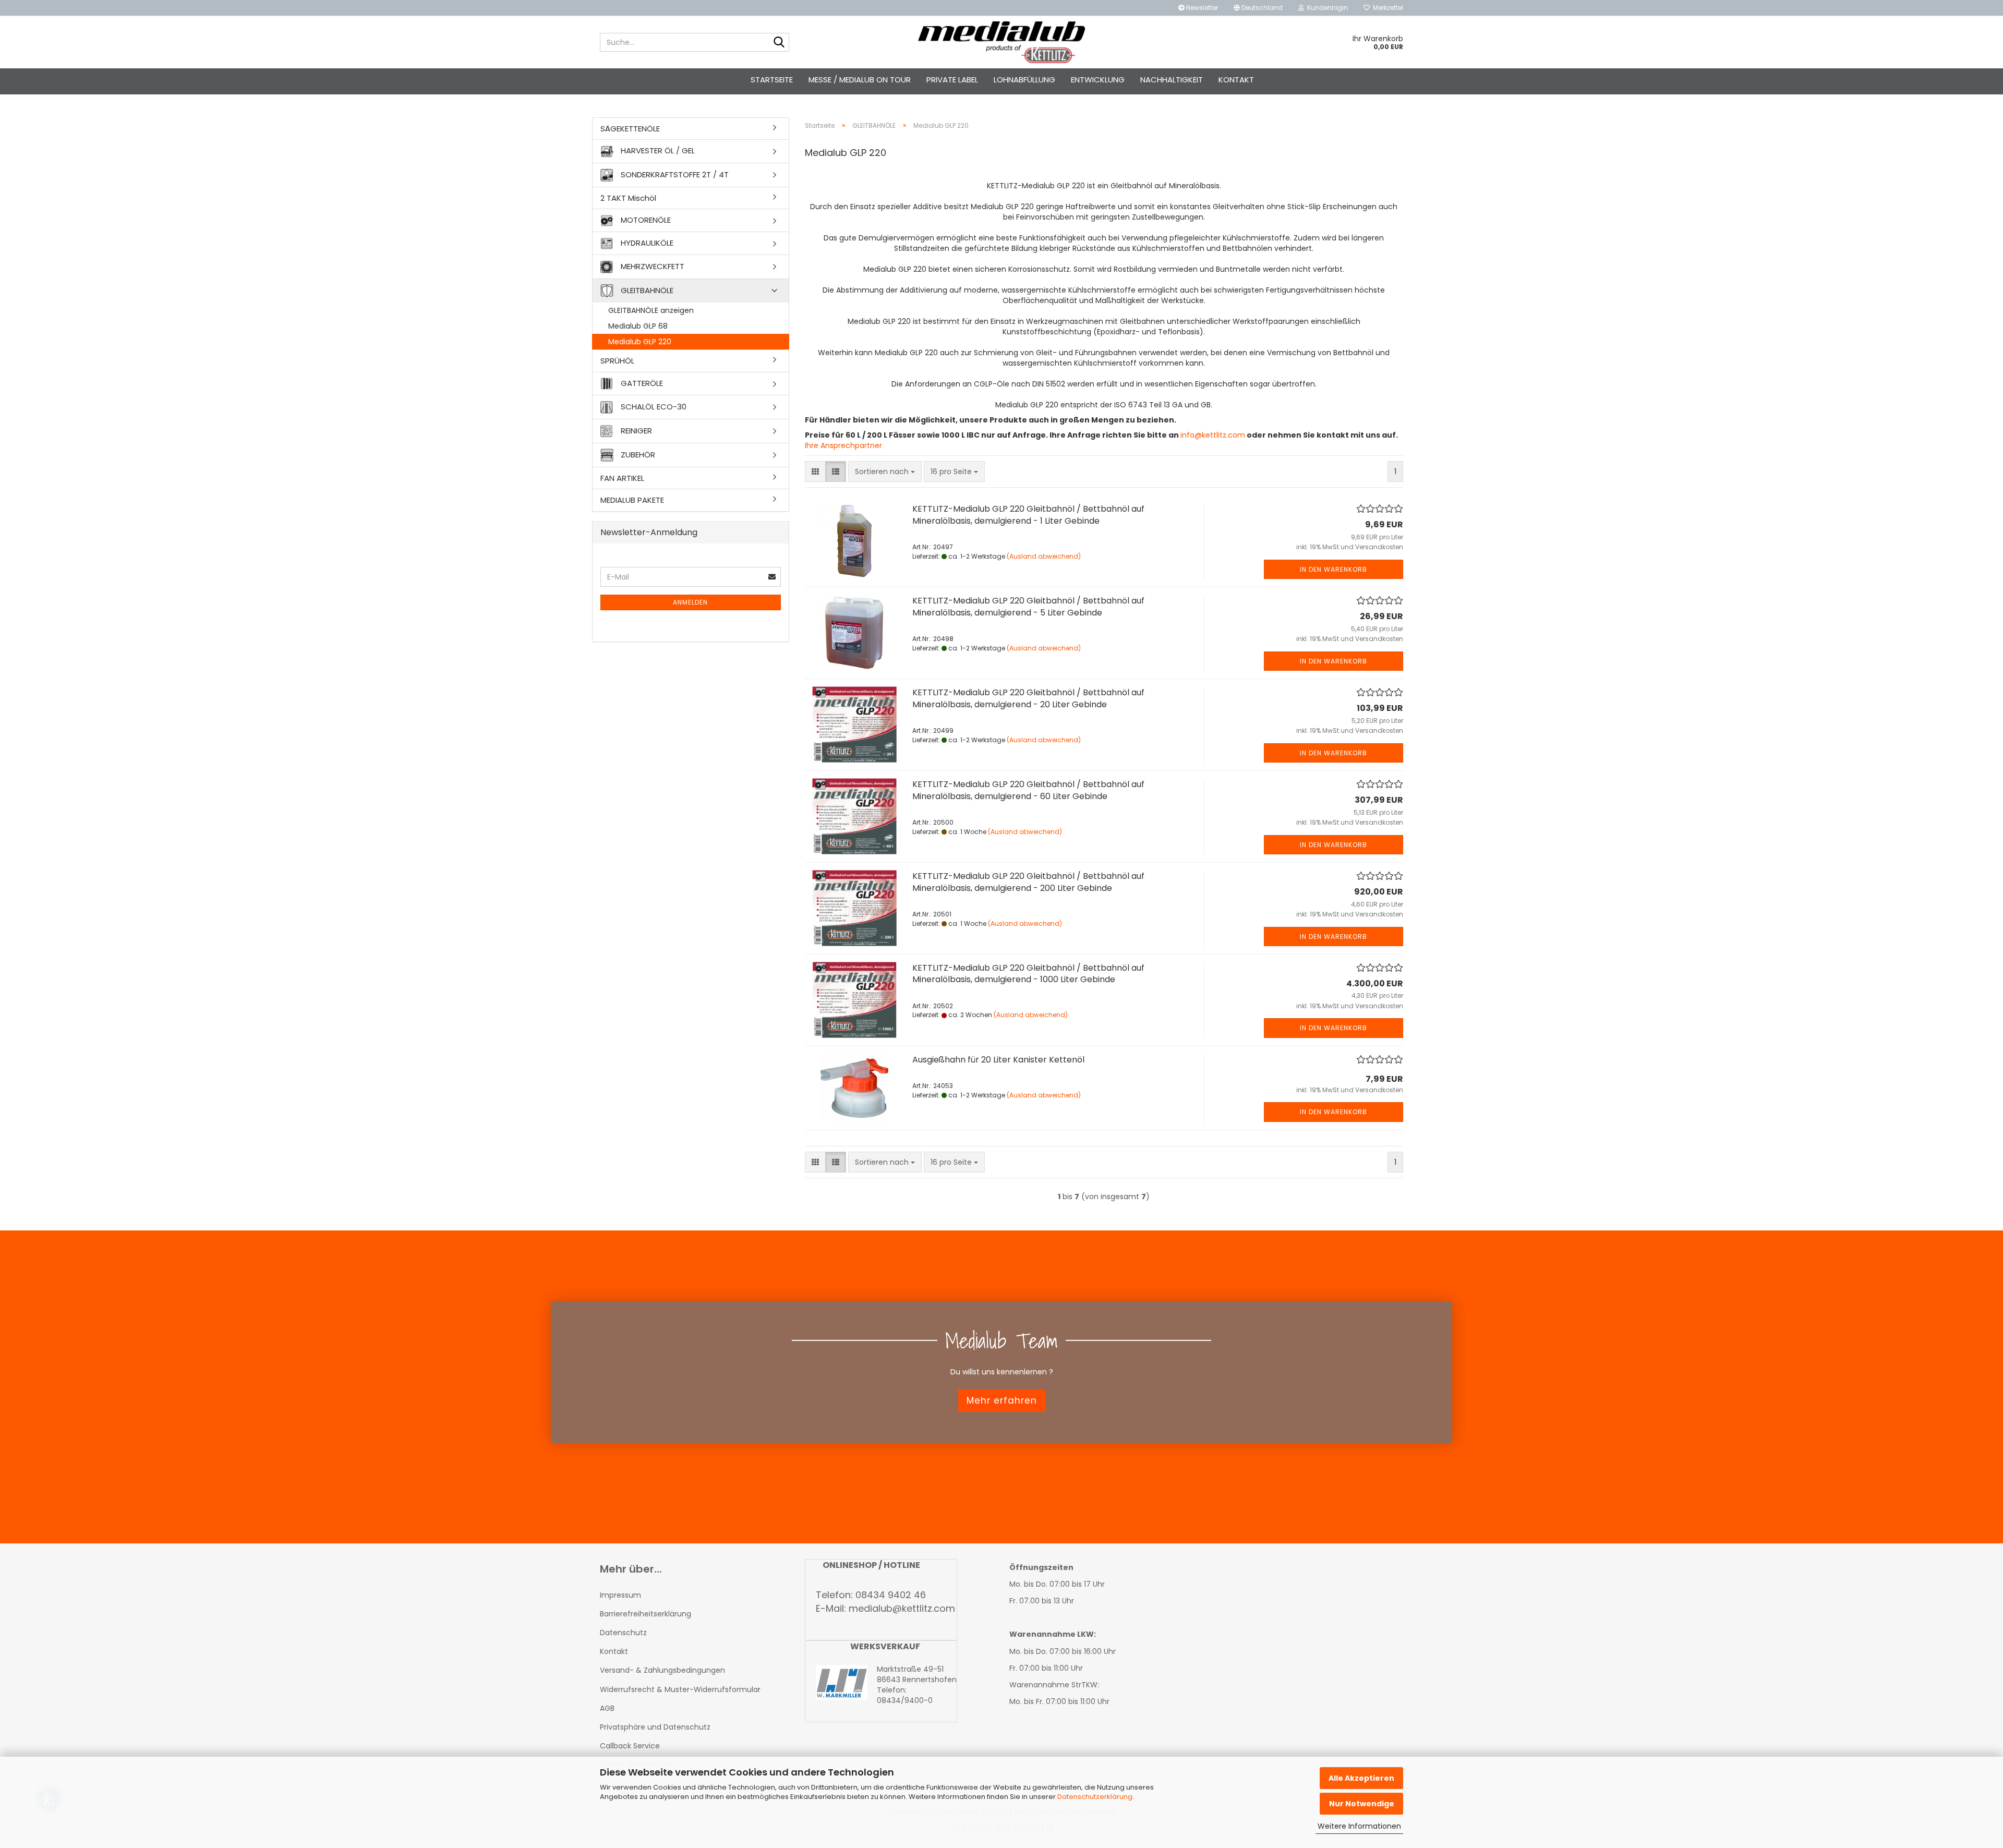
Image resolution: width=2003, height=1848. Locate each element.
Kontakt (1236, 80)
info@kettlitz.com (1213, 435)
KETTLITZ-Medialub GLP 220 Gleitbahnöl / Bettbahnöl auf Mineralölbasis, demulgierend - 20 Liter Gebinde (1028, 698)
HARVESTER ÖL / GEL (657, 150)
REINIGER (635, 430)
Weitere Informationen (1359, 1826)
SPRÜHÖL (617, 361)
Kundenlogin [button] (1326, 8)
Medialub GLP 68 (638, 326)
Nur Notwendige (1362, 1804)
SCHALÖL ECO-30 (653, 406)
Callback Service (630, 1746)
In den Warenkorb (1334, 569)
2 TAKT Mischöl (628, 198)
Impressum (620, 1595)
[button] (1258, 8)
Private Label (952, 80)
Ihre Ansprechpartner (843, 445)
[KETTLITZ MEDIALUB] (1002, 42)
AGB (607, 1708)
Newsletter (1201, 8)
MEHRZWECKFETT (651, 266)
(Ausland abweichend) (1044, 556)
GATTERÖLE (641, 383)
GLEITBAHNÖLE (646, 290)
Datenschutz (623, 1633)
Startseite (772, 80)
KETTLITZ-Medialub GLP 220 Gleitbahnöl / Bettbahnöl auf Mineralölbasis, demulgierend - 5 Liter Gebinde (1028, 607)
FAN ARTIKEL (622, 478)
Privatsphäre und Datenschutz (655, 1727)
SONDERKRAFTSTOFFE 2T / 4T (674, 174)
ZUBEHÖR (637, 454)
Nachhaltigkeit (1172, 80)
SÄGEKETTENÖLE (630, 129)
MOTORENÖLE (645, 220)
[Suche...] (779, 43)
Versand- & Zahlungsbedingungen (662, 1670)
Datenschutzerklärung (1095, 1797)
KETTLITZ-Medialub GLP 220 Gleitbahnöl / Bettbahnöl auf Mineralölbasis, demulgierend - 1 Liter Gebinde (1028, 515)
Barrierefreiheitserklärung (645, 1614)
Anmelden (690, 602)
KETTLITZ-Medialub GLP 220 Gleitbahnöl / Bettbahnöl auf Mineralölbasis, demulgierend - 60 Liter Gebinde (1028, 790)
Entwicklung (1098, 80)
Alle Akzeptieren (1361, 1778)
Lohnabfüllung (1024, 80)
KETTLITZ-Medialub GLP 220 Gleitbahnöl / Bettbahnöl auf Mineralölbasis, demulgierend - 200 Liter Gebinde (1028, 882)
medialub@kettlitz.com (902, 1608)
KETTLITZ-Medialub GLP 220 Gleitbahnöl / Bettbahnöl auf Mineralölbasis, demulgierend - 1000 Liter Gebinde (1028, 974)
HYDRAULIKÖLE (646, 243)
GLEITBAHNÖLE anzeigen (651, 310)
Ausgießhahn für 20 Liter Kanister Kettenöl (998, 1060)
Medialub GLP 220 (640, 342)
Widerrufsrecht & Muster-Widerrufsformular (680, 1689)
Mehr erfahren (1002, 1400)
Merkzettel (1386, 8)
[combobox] (885, 472)
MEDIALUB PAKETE (632, 500)
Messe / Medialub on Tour (860, 80)
